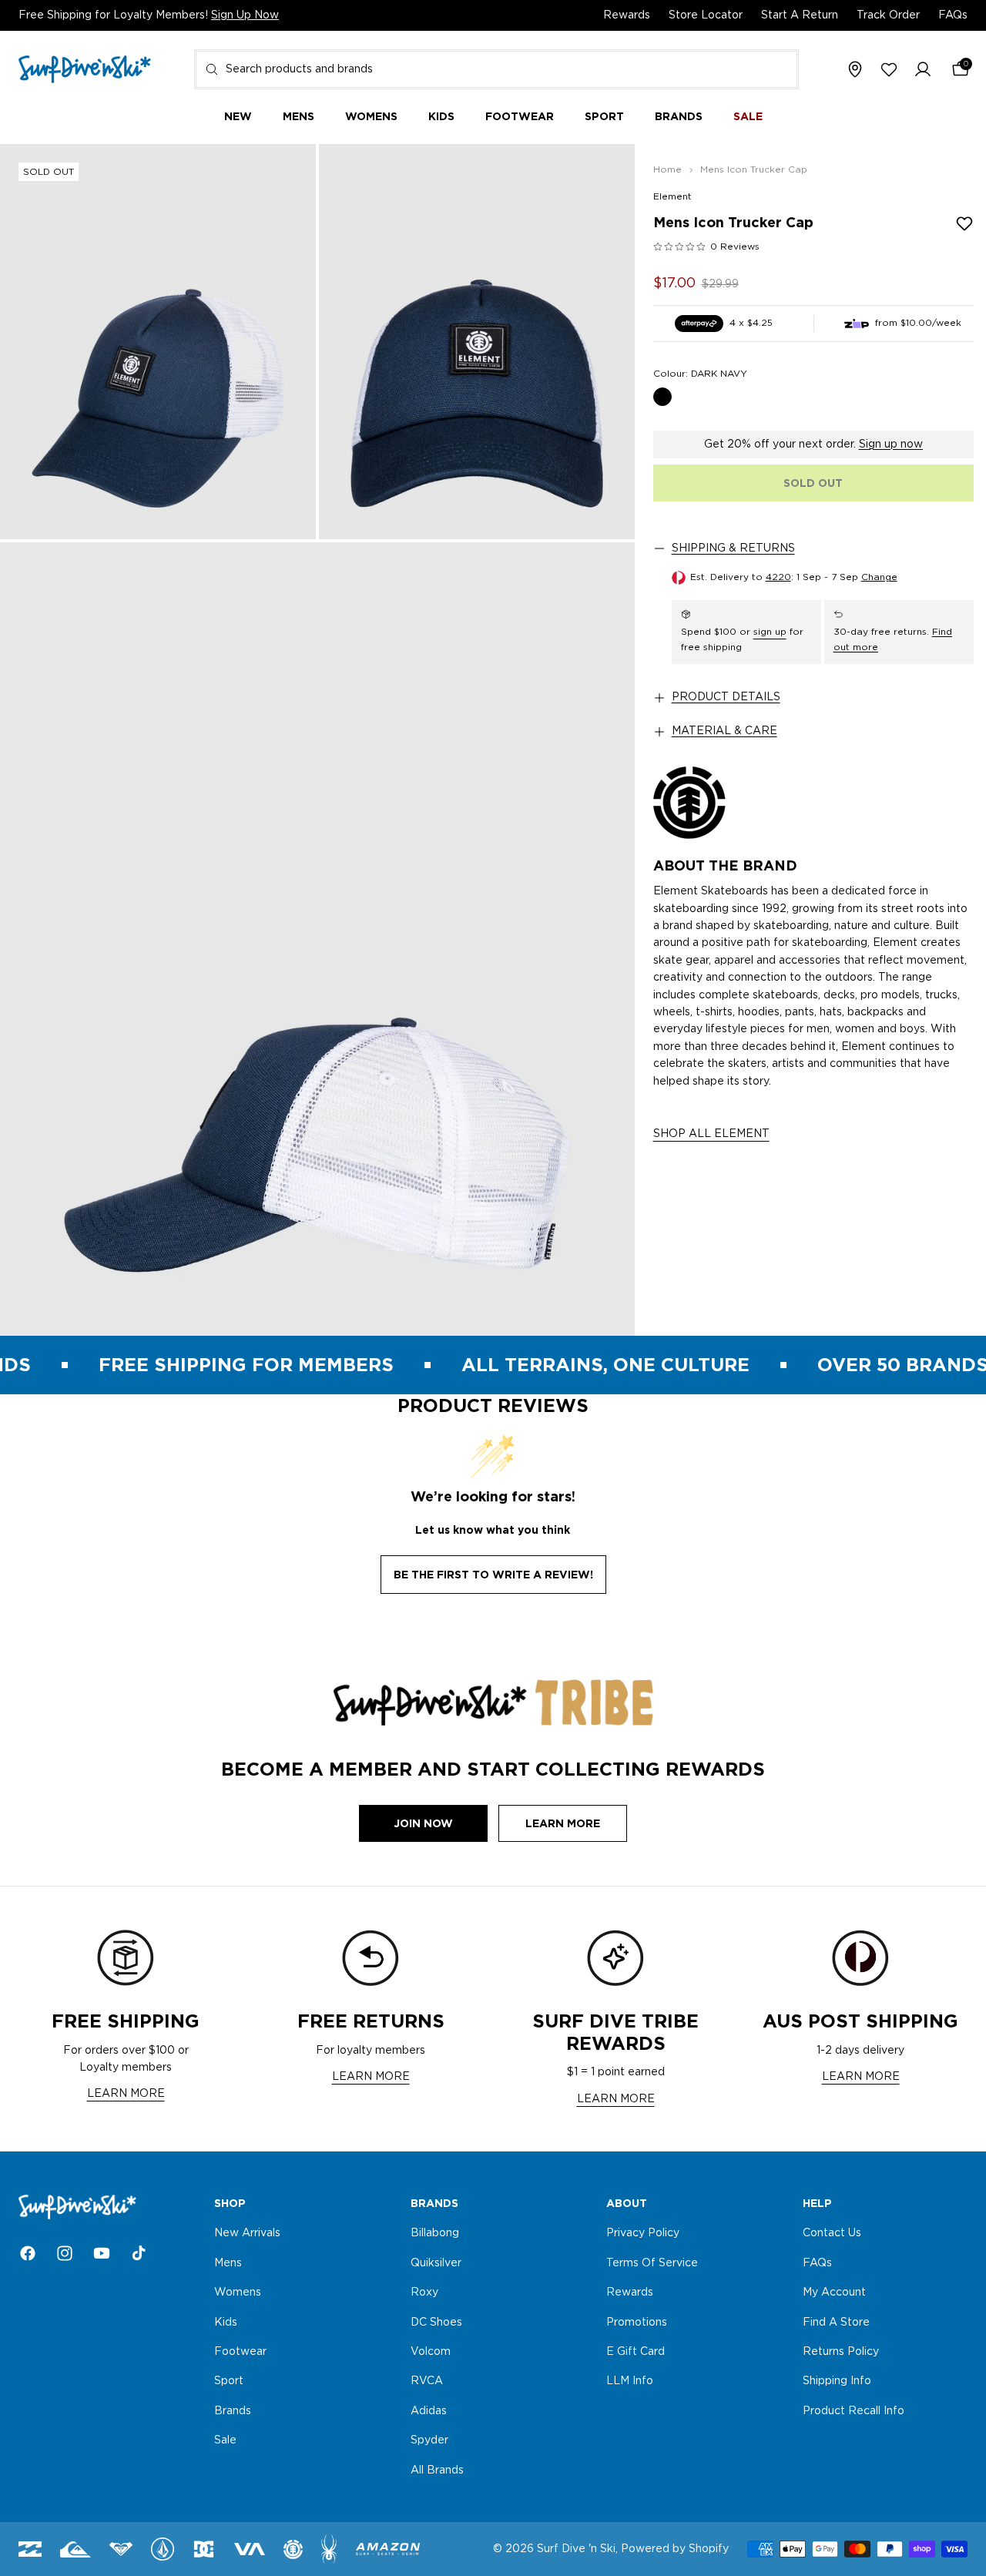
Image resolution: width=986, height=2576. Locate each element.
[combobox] (496, 69)
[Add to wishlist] (964, 223)
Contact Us (832, 2234)
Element (672, 196)
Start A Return (800, 15)
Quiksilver (436, 2263)
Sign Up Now (245, 15)
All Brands (437, 2470)
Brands (233, 2411)
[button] (923, 70)
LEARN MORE (126, 2094)
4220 (778, 577)
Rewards (627, 15)
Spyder (429, 2440)
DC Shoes (436, 2323)
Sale (225, 2440)
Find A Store (836, 2323)
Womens (238, 2293)
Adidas (429, 2411)
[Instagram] (65, 2253)
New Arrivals (247, 2234)
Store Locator (706, 15)
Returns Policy (841, 2352)
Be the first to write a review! (493, 1575)
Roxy (424, 2293)
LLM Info (630, 2382)
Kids (226, 2323)
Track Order (888, 15)
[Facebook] (28, 2253)
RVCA (427, 2382)
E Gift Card (636, 2352)
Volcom (431, 2352)
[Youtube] (102, 2253)
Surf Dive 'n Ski (576, 2549)
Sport (229, 2382)
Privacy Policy (643, 2234)
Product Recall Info (854, 2411)
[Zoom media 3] (317, 939)
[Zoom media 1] (158, 342)
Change (879, 577)
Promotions (637, 2323)
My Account (834, 2293)
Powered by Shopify (675, 2549)
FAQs (953, 15)
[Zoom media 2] (477, 342)
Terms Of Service (652, 2263)
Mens (228, 2263)
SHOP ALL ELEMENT (711, 1134)
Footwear (240, 2352)
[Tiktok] (139, 2253)
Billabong (435, 2234)
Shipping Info (837, 2382)
